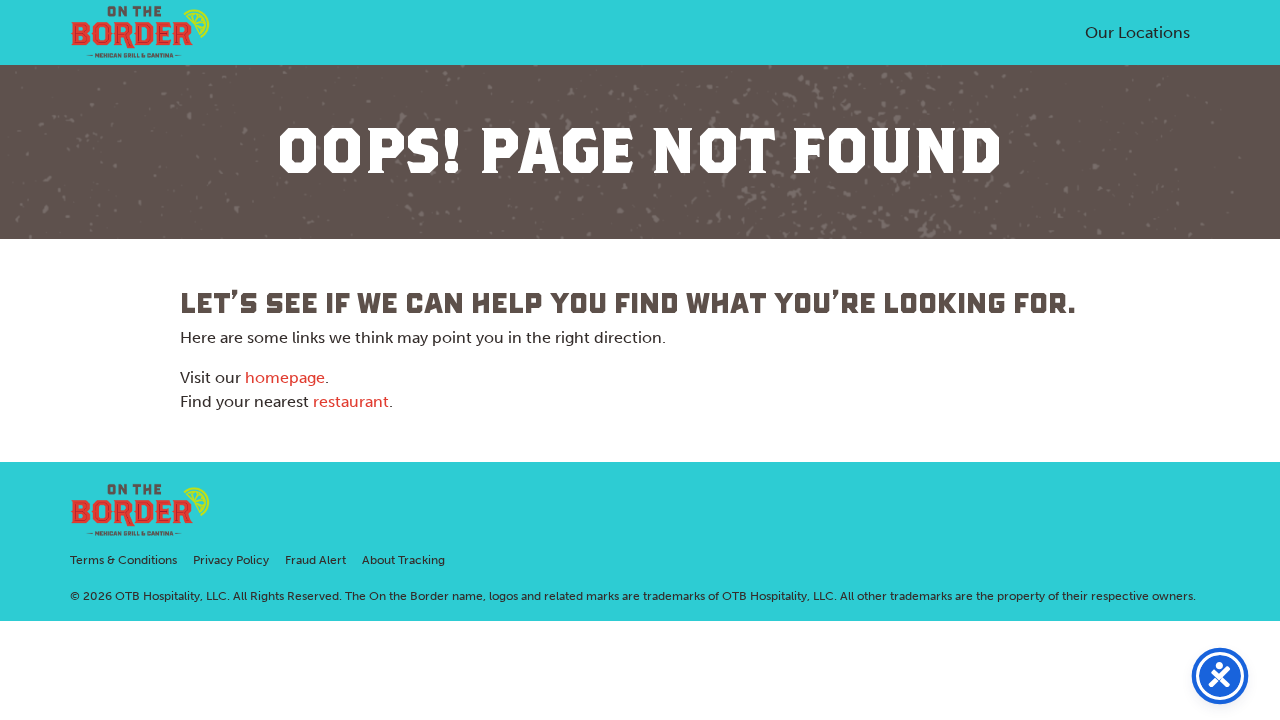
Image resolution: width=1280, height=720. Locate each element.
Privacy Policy (231, 560)
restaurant (351, 401)
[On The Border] (140, 32)
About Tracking (403, 560)
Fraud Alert (315, 560)
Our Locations (1137, 32)
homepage (285, 377)
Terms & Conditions (123, 560)
